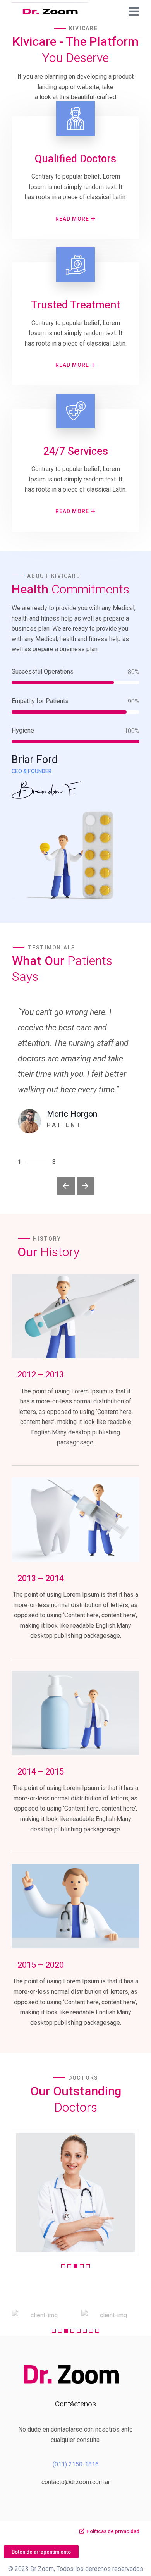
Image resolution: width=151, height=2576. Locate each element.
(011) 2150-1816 (76, 2464)
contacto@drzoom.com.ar (76, 2482)
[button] (66, 1186)
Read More (72, 219)
